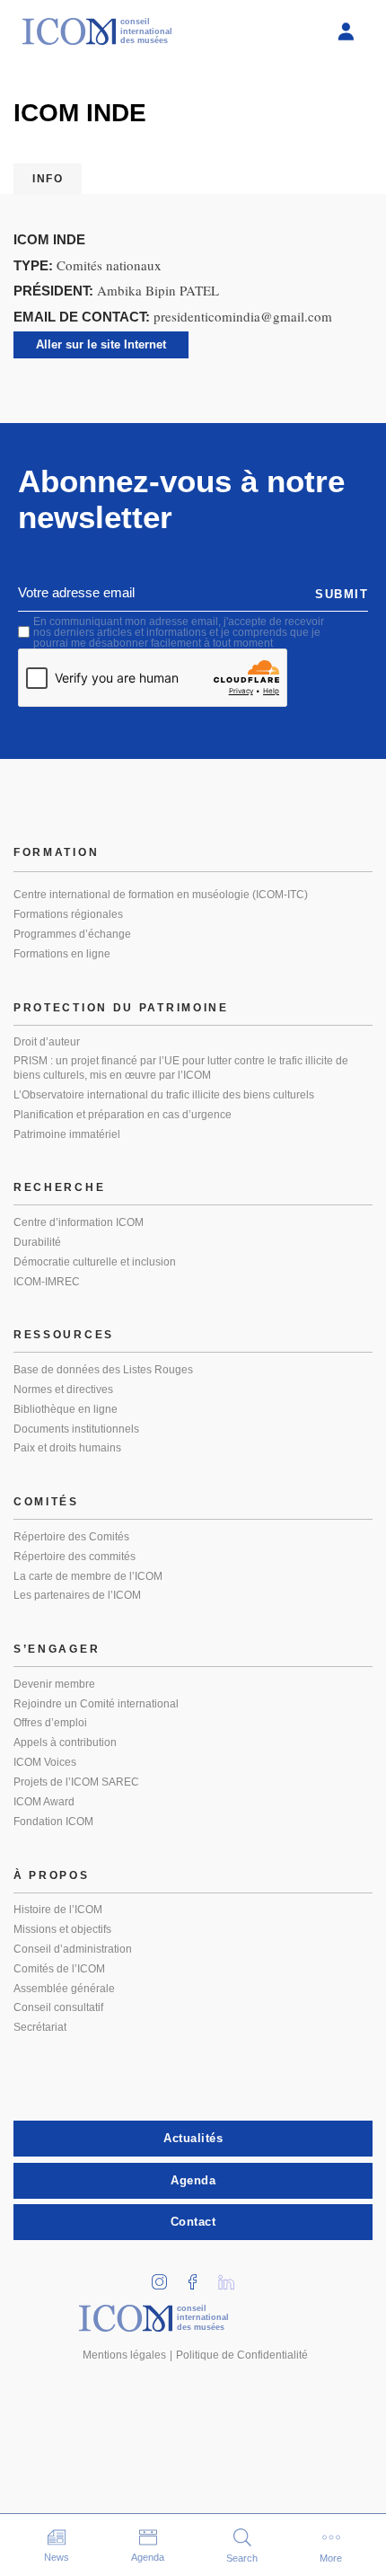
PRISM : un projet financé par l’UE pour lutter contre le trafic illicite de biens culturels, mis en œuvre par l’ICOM (181, 1068)
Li (232, 2276)
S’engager (57, 1649)
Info (48, 179)
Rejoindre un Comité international (96, 1704)
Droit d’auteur (47, 1042)
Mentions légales (124, 2355)
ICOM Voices (45, 1762)
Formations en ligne (62, 954)
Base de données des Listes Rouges (103, 1370)
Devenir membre (54, 1684)
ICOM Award (44, 1802)
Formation (56, 852)
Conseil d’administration (73, 1949)
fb (199, 2276)
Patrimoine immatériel (67, 1134)
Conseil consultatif (58, 2007)
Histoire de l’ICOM (58, 1910)
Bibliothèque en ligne (66, 1409)
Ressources (64, 1335)
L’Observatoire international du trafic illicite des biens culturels (164, 1095)
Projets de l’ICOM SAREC (76, 1782)
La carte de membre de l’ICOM (88, 1576)
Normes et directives (63, 1389)
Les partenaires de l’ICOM (77, 1595)
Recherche (59, 1187)
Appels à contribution (65, 1742)
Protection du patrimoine (121, 1008)
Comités (46, 1502)
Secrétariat (40, 2027)
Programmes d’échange (72, 934)
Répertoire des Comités (71, 1537)
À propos (52, 1875)
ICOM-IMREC (47, 1282)
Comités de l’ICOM (59, 1969)
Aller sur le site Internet (101, 344)
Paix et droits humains (67, 1448)
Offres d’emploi (50, 1723)
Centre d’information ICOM (79, 1222)
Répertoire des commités (75, 1557)
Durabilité (37, 1242)
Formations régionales (68, 914)
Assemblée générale (64, 1989)
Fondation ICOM (53, 1822)
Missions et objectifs (62, 1929)
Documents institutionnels (76, 1429)
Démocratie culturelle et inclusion (95, 1262)
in (166, 2276)
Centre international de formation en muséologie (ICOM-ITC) (161, 895)
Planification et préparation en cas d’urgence (123, 1115)
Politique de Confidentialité (242, 2355)
